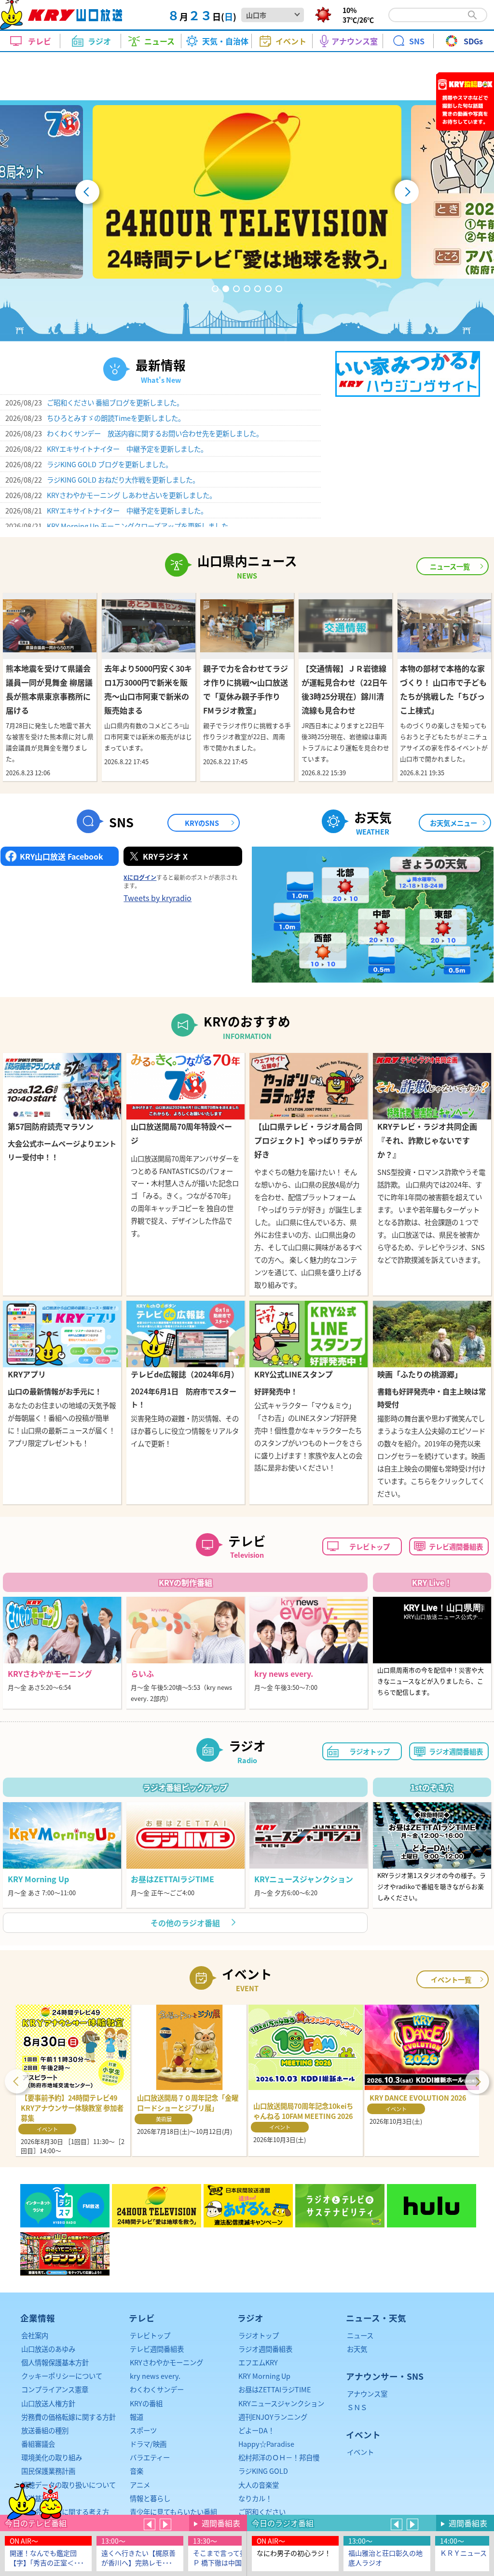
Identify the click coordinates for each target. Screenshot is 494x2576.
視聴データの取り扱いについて (69, 2485)
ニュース (360, 2335)
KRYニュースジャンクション (281, 2403)
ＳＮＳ (357, 2407)
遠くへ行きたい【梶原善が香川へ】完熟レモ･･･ (138, 2558)
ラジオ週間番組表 (456, 1751)
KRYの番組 (146, 2403)
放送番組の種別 (45, 2430)
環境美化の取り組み (52, 2457)
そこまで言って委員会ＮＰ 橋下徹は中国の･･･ (230, 2558)
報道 (137, 2417)
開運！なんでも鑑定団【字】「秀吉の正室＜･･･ (47, 2558)
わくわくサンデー (157, 2389)
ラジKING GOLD (263, 2471)
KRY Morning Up (264, 2376)
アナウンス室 (367, 2394)
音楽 (137, 2471)
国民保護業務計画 (48, 2471)
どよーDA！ (256, 2430)
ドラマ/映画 (148, 2444)
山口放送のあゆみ (48, 2349)
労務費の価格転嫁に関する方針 (69, 2417)
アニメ (140, 2485)
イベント (360, 2452)
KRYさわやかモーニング (166, 2362)
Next (477, 2080)
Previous (17, 2080)
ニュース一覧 (450, 566)
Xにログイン (140, 877)
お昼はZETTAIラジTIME (274, 2389)
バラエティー (150, 2457)
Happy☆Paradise (266, 2444)
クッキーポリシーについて (62, 2376)
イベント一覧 (451, 1979)
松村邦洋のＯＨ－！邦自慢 (279, 2457)
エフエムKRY (258, 2362)
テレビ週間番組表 (456, 1546)
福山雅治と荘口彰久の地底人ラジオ (385, 2558)
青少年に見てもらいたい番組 (173, 2512)
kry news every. (155, 2376)
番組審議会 (38, 2444)
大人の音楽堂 (259, 2485)
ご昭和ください (262, 2512)
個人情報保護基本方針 (55, 2362)
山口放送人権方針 (48, 2403)
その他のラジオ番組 (185, 1923)
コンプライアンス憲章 (55, 2389)
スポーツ (143, 2430)
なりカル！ (255, 2498)
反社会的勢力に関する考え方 (65, 2512)
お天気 (357, 2349)
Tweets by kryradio (158, 898)
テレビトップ (370, 1546)
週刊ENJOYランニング (273, 2417)
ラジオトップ (370, 1751)
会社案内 (35, 2335)
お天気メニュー (453, 823)
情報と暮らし (150, 2498)
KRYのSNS (202, 823)
